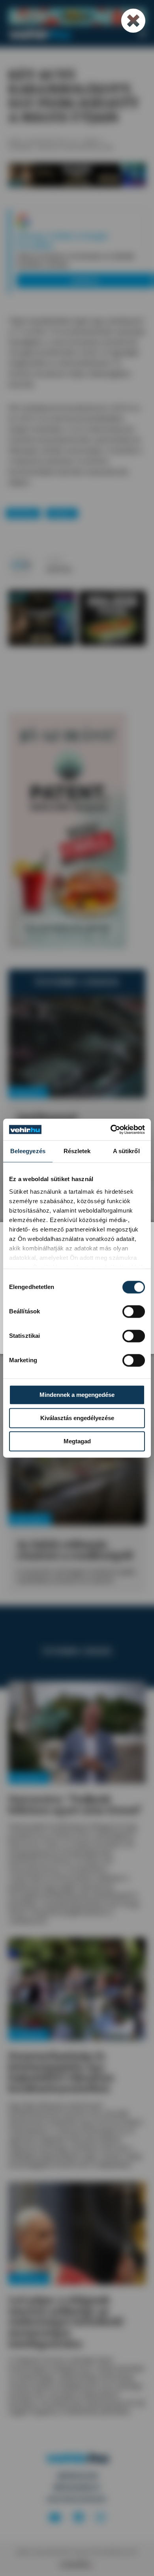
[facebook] (79, 2518)
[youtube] (55, 2518)
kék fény (23, 513)
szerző (54, 560)
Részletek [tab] (77, 1151)
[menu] (142, 34)
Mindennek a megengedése (77, 1395)
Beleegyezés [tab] (28, 1151)
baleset (62, 513)
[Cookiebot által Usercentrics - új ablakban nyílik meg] (111, 1130)
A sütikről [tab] (126, 1151)
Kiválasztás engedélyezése (77, 1418)
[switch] (134, 1311)
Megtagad (77, 1441)
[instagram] (100, 2518)
